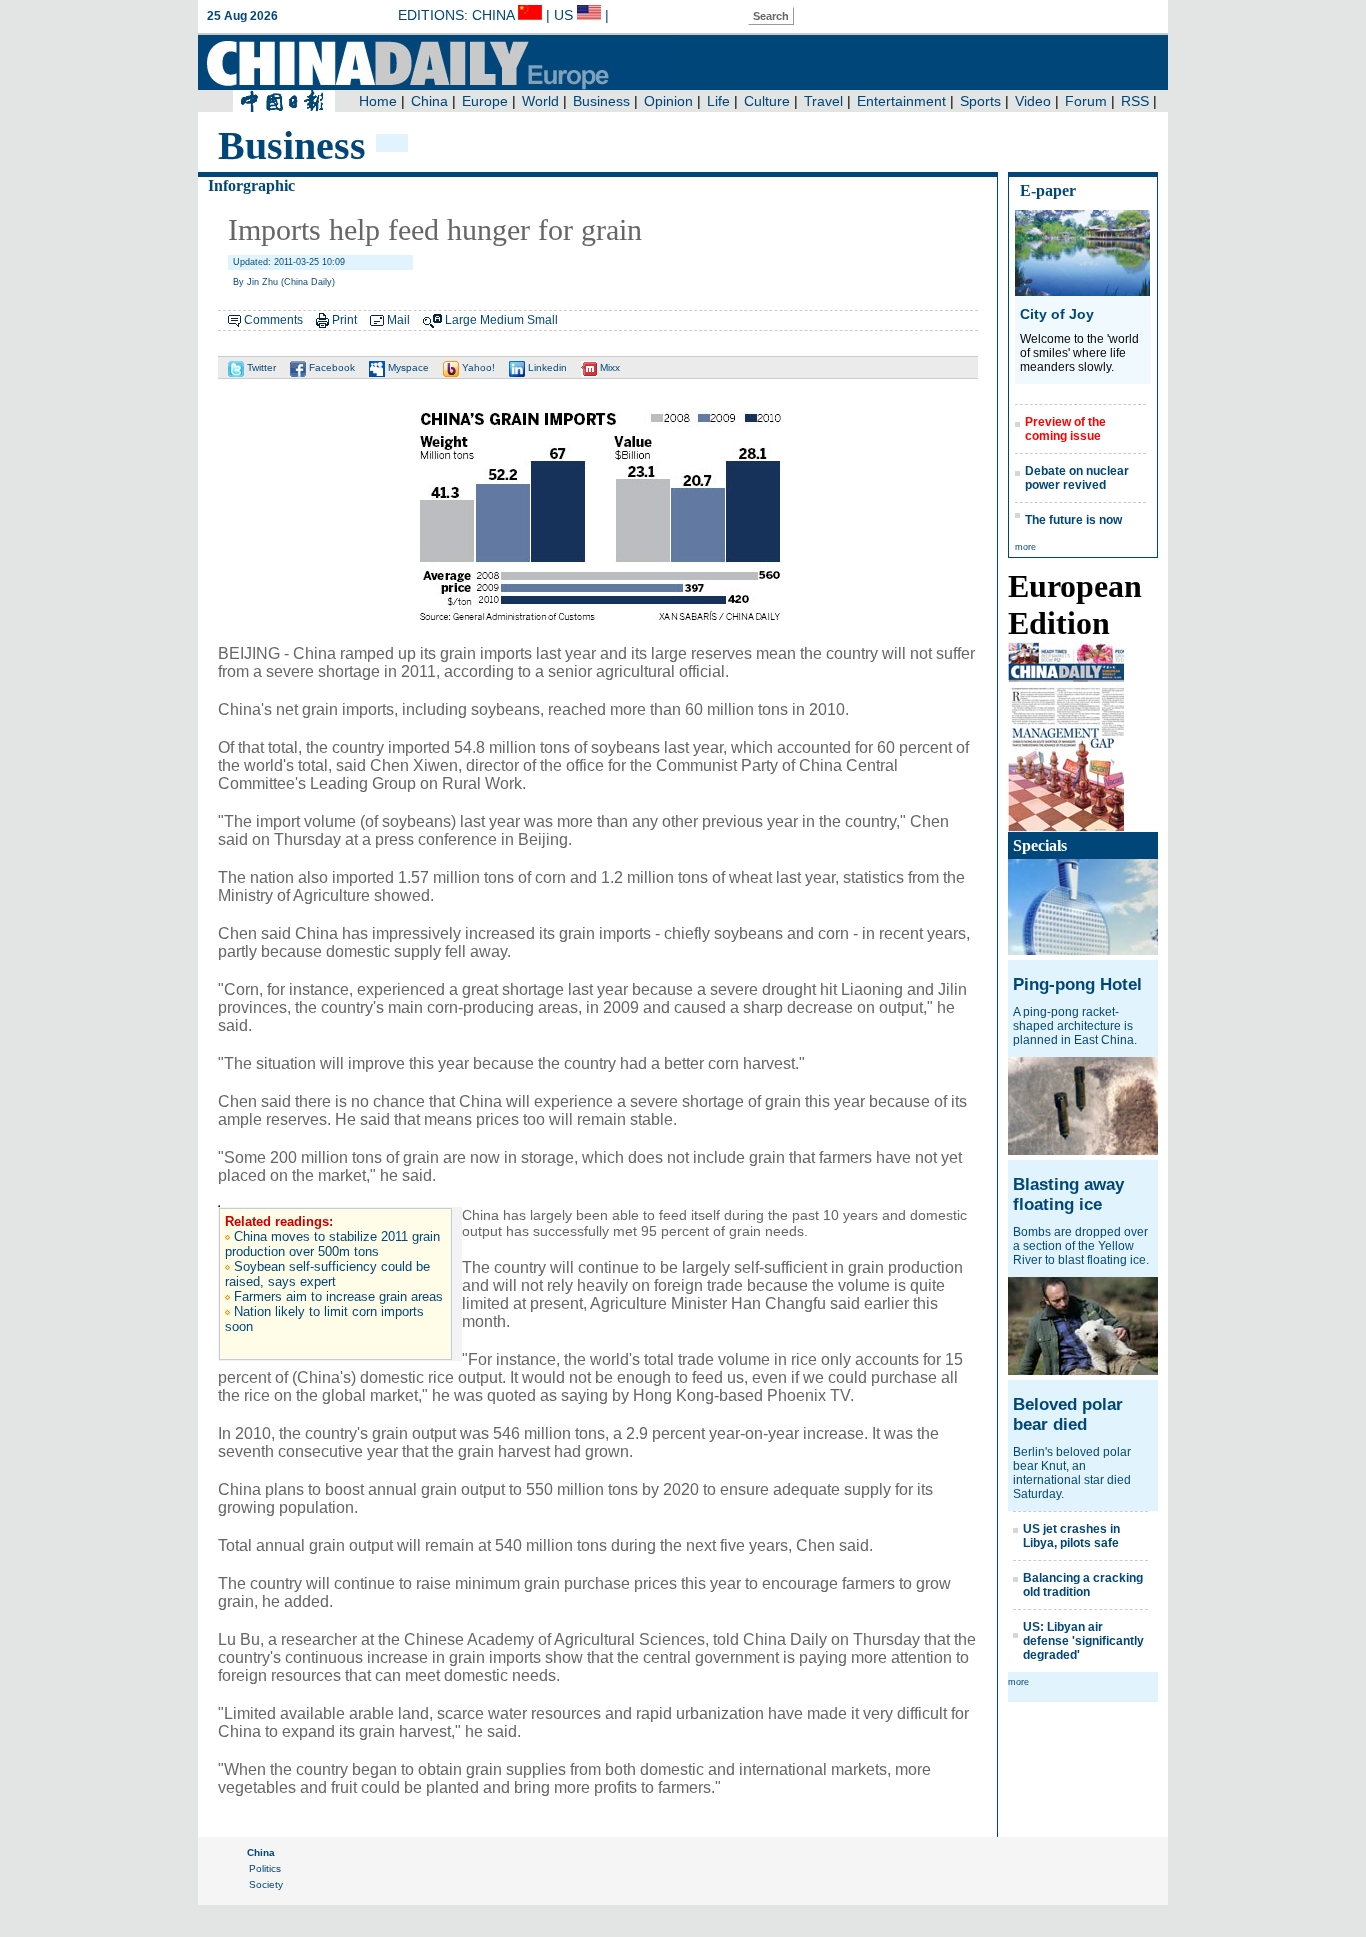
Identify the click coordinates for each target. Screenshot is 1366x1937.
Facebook (330, 367)
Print (344, 320)
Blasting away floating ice (1068, 1194)
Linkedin (546, 367)
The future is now (1073, 520)
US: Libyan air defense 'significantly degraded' (1083, 1641)
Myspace (407, 367)
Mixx (608, 367)
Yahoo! (477, 367)
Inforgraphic (251, 185)
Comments (273, 320)
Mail (398, 320)
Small (542, 320)
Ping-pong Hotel (1077, 984)
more (1025, 547)
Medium (502, 320)
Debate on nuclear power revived (1077, 478)
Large (461, 320)
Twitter (260, 367)
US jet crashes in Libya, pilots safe (1071, 1536)
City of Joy (1057, 314)
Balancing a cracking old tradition (1083, 1585)
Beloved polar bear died (1068, 1414)
